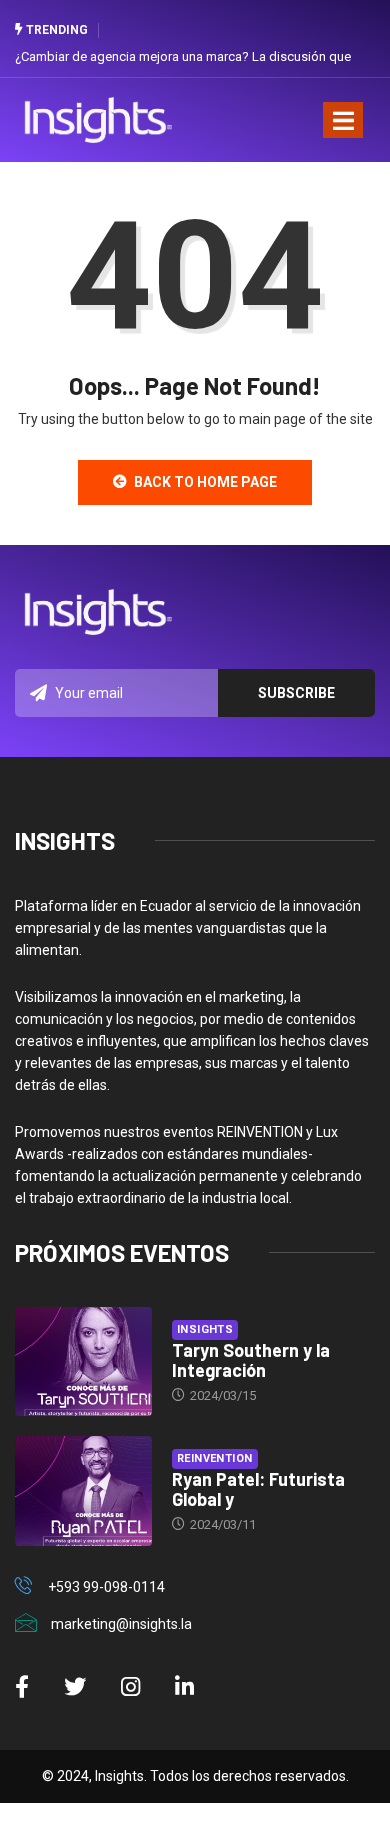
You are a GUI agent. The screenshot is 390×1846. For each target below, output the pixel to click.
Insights (205, 1329)
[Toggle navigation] (343, 120)
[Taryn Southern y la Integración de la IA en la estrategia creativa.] (83, 1361)
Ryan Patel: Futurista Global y (258, 1489)
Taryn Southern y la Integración (251, 1360)
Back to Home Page (205, 482)
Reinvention (215, 1458)
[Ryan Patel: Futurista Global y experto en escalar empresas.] (83, 1490)
